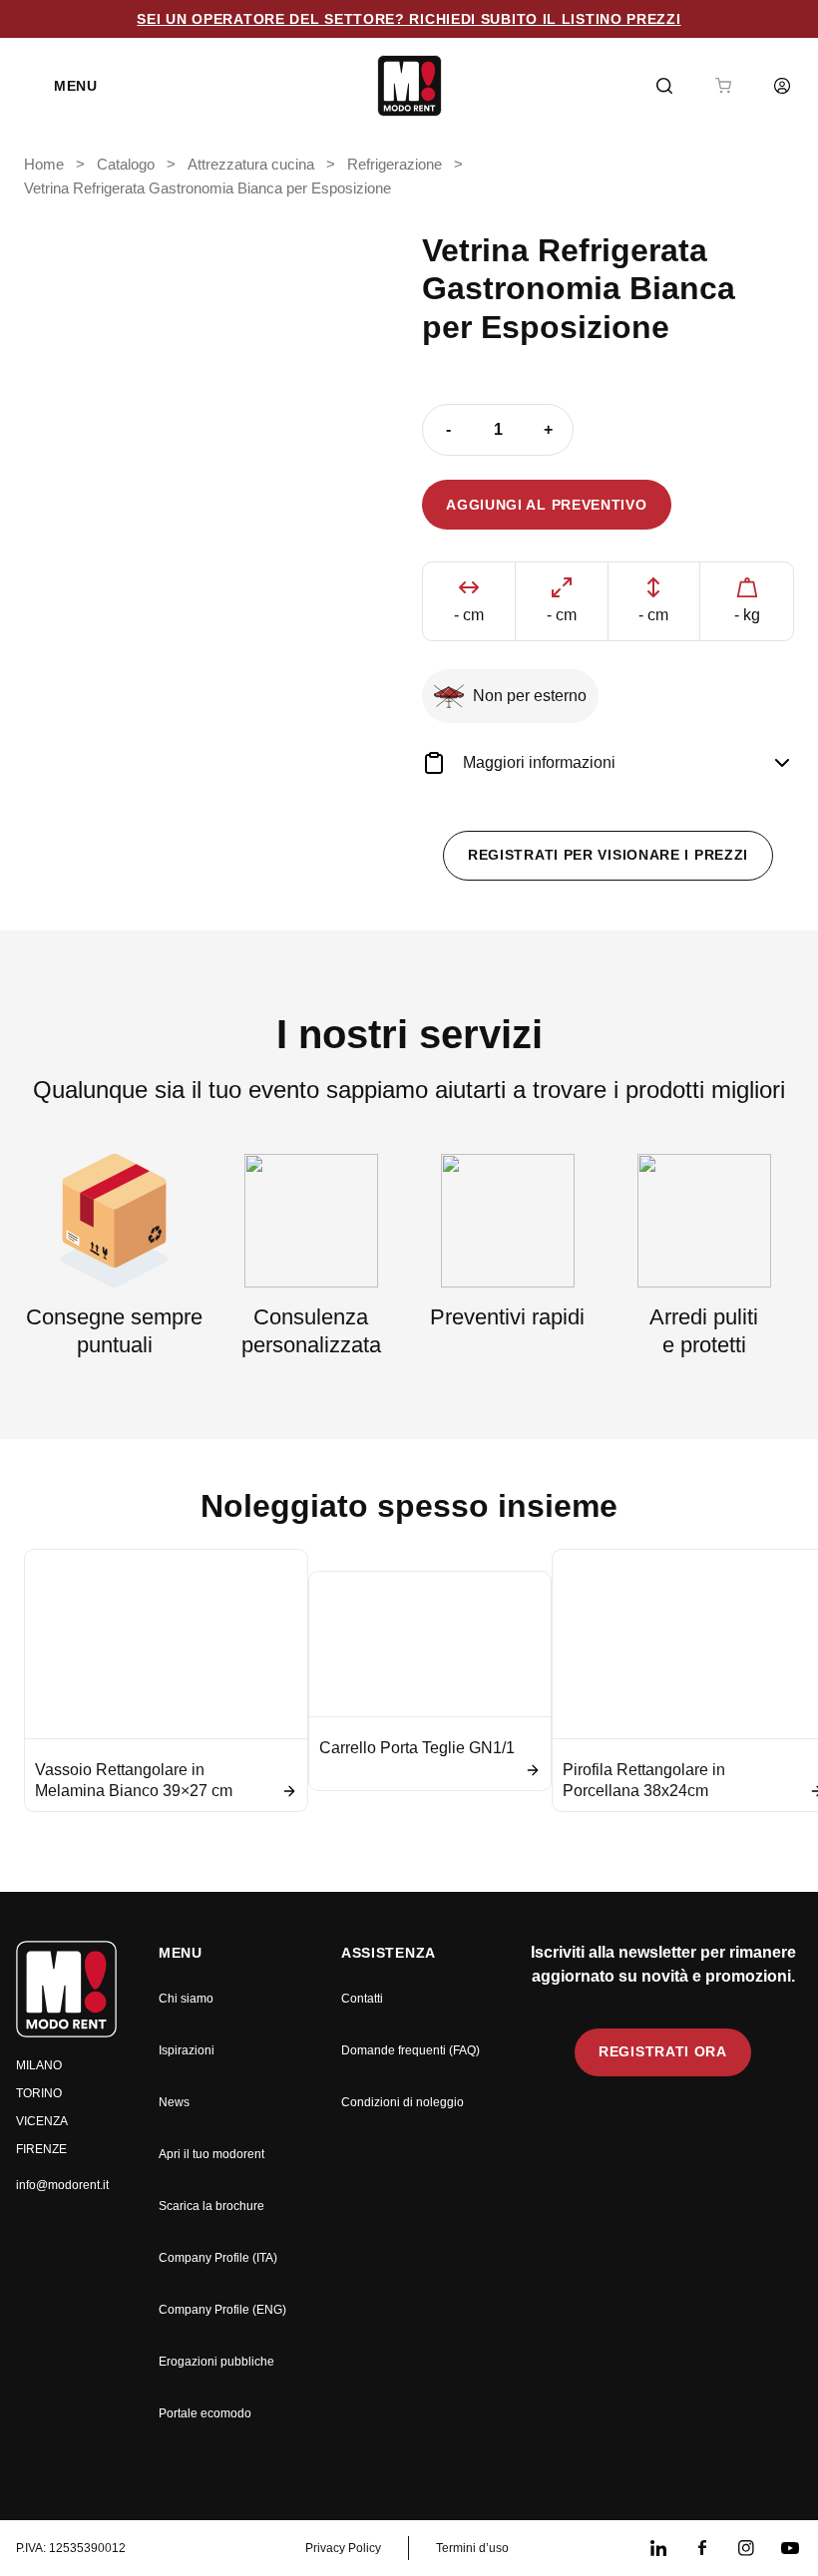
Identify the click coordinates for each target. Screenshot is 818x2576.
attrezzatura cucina (251, 165)
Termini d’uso (472, 2548)
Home (44, 165)
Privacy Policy (343, 2548)
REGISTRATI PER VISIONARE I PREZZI (608, 855)
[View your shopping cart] (723, 86)
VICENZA (42, 2121)
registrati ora (663, 2051)
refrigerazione (395, 165)
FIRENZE (41, 2149)
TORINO (39, 2093)
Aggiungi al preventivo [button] (546, 505)
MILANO (39, 2065)
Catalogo (126, 165)
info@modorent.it (62, 2185)
